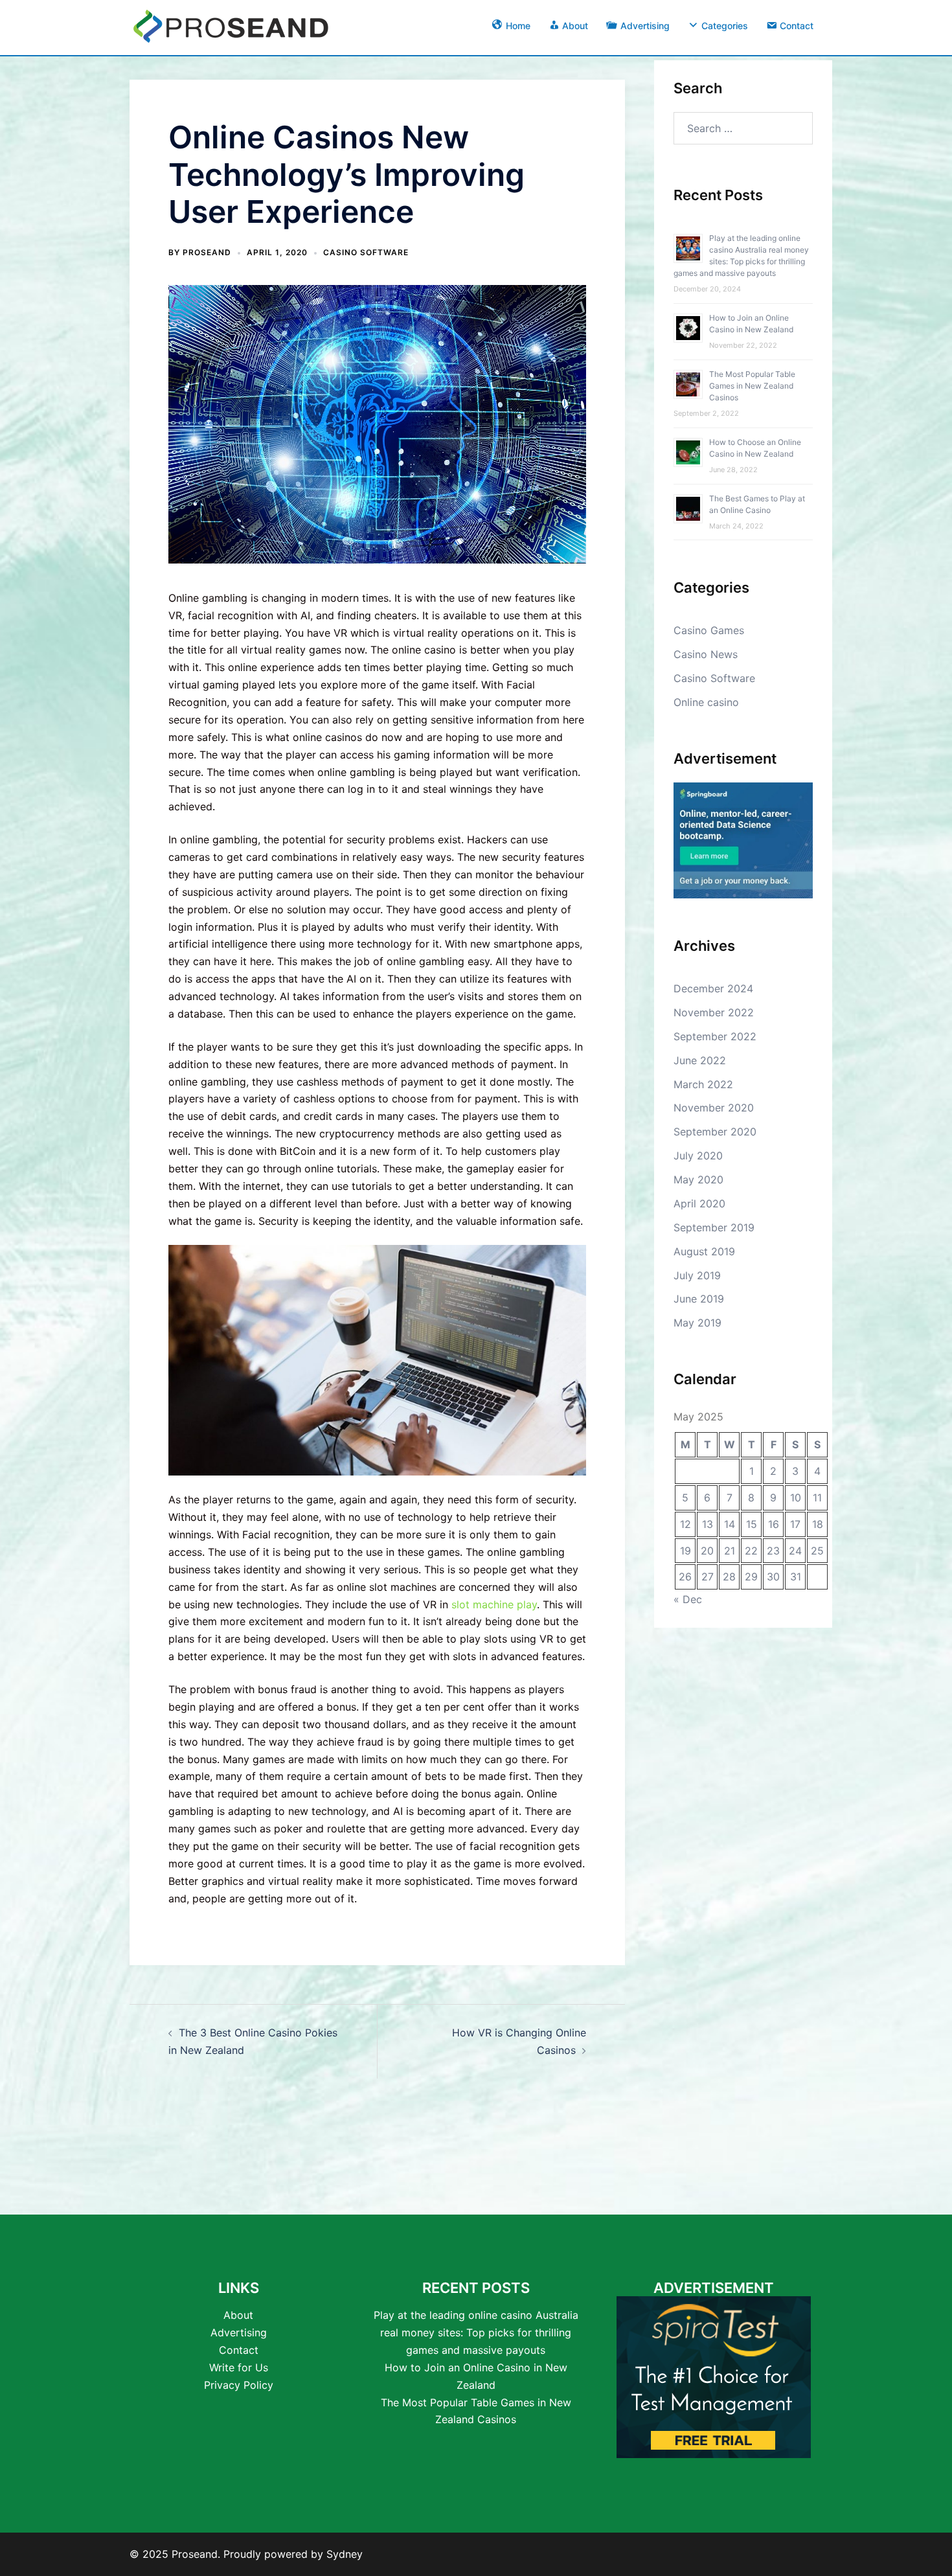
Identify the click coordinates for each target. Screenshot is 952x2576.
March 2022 (703, 1084)
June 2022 (700, 1060)
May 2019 (697, 1323)
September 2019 (714, 1227)
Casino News (706, 654)
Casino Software (366, 252)
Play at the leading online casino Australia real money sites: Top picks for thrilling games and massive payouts (476, 2332)
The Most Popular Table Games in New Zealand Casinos (752, 386)
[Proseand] (231, 25)
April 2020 (699, 1203)
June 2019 (699, 1299)
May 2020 (698, 1180)
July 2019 (697, 1275)
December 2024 (713, 988)
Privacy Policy (239, 2385)
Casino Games (709, 630)
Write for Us (239, 2367)
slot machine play (494, 1604)
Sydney (345, 2554)
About (238, 2315)
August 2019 (704, 1251)
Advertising (239, 2332)
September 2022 (715, 1036)
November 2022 (714, 1012)
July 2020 (698, 1156)
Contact (239, 2350)
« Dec (688, 1599)
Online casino (706, 702)
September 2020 (715, 1132)
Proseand (207, 252)
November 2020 (714, 1108)
